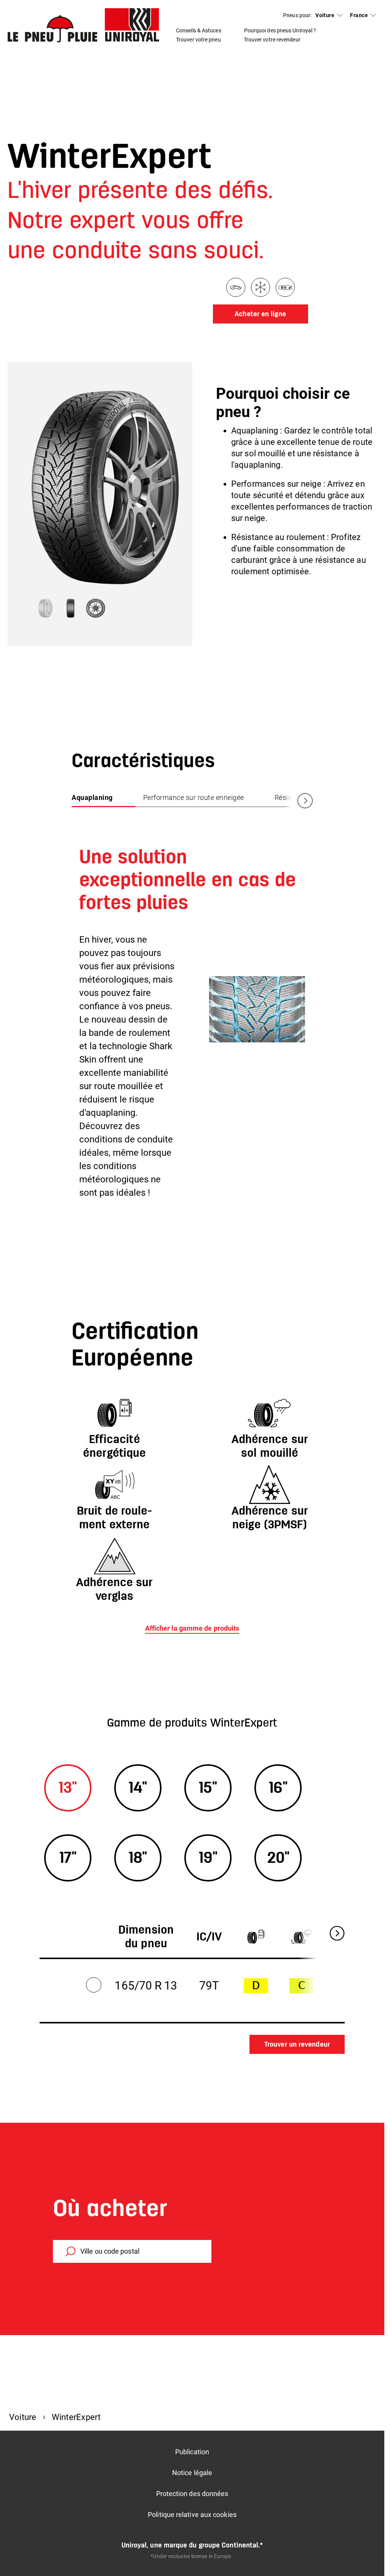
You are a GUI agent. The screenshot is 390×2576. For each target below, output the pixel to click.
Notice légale (192, 2473)
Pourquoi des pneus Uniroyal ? (280, 30)
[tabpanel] (192, 1018)
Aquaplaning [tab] (92, 797)
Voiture (325, 15)
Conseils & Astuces (199, 30)
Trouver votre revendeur (272, 40)
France (359, 15)
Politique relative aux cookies (192, 2515)
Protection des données (192, 2494)
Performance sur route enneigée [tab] (194, 797)
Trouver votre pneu (198, 40)
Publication (192, 2452)
